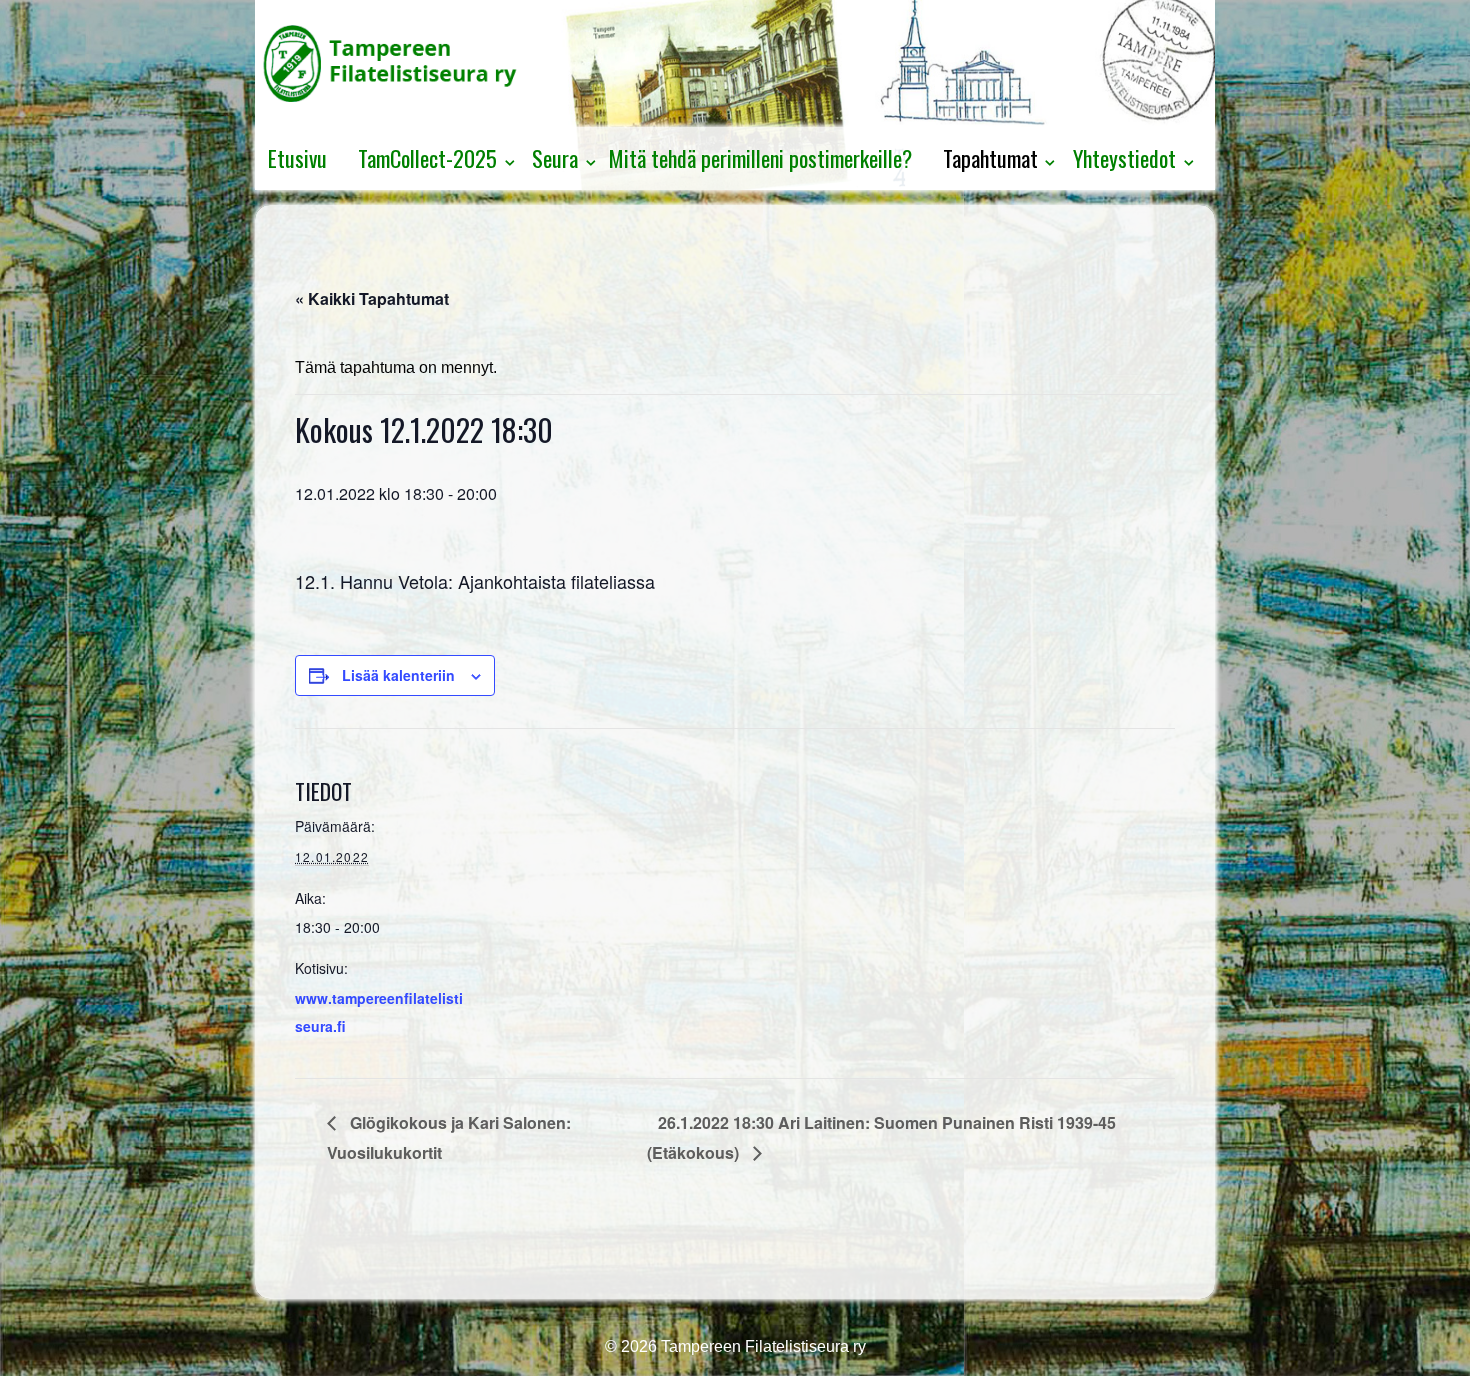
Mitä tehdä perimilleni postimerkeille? (760, 158)
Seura (555, 158)
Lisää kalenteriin (398, 675)
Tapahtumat (990, 158)
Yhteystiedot (1124, 158)
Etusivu (297, 158)
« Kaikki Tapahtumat (372, 298)
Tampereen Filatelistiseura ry (761, 1346)
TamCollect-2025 (427, 158)
